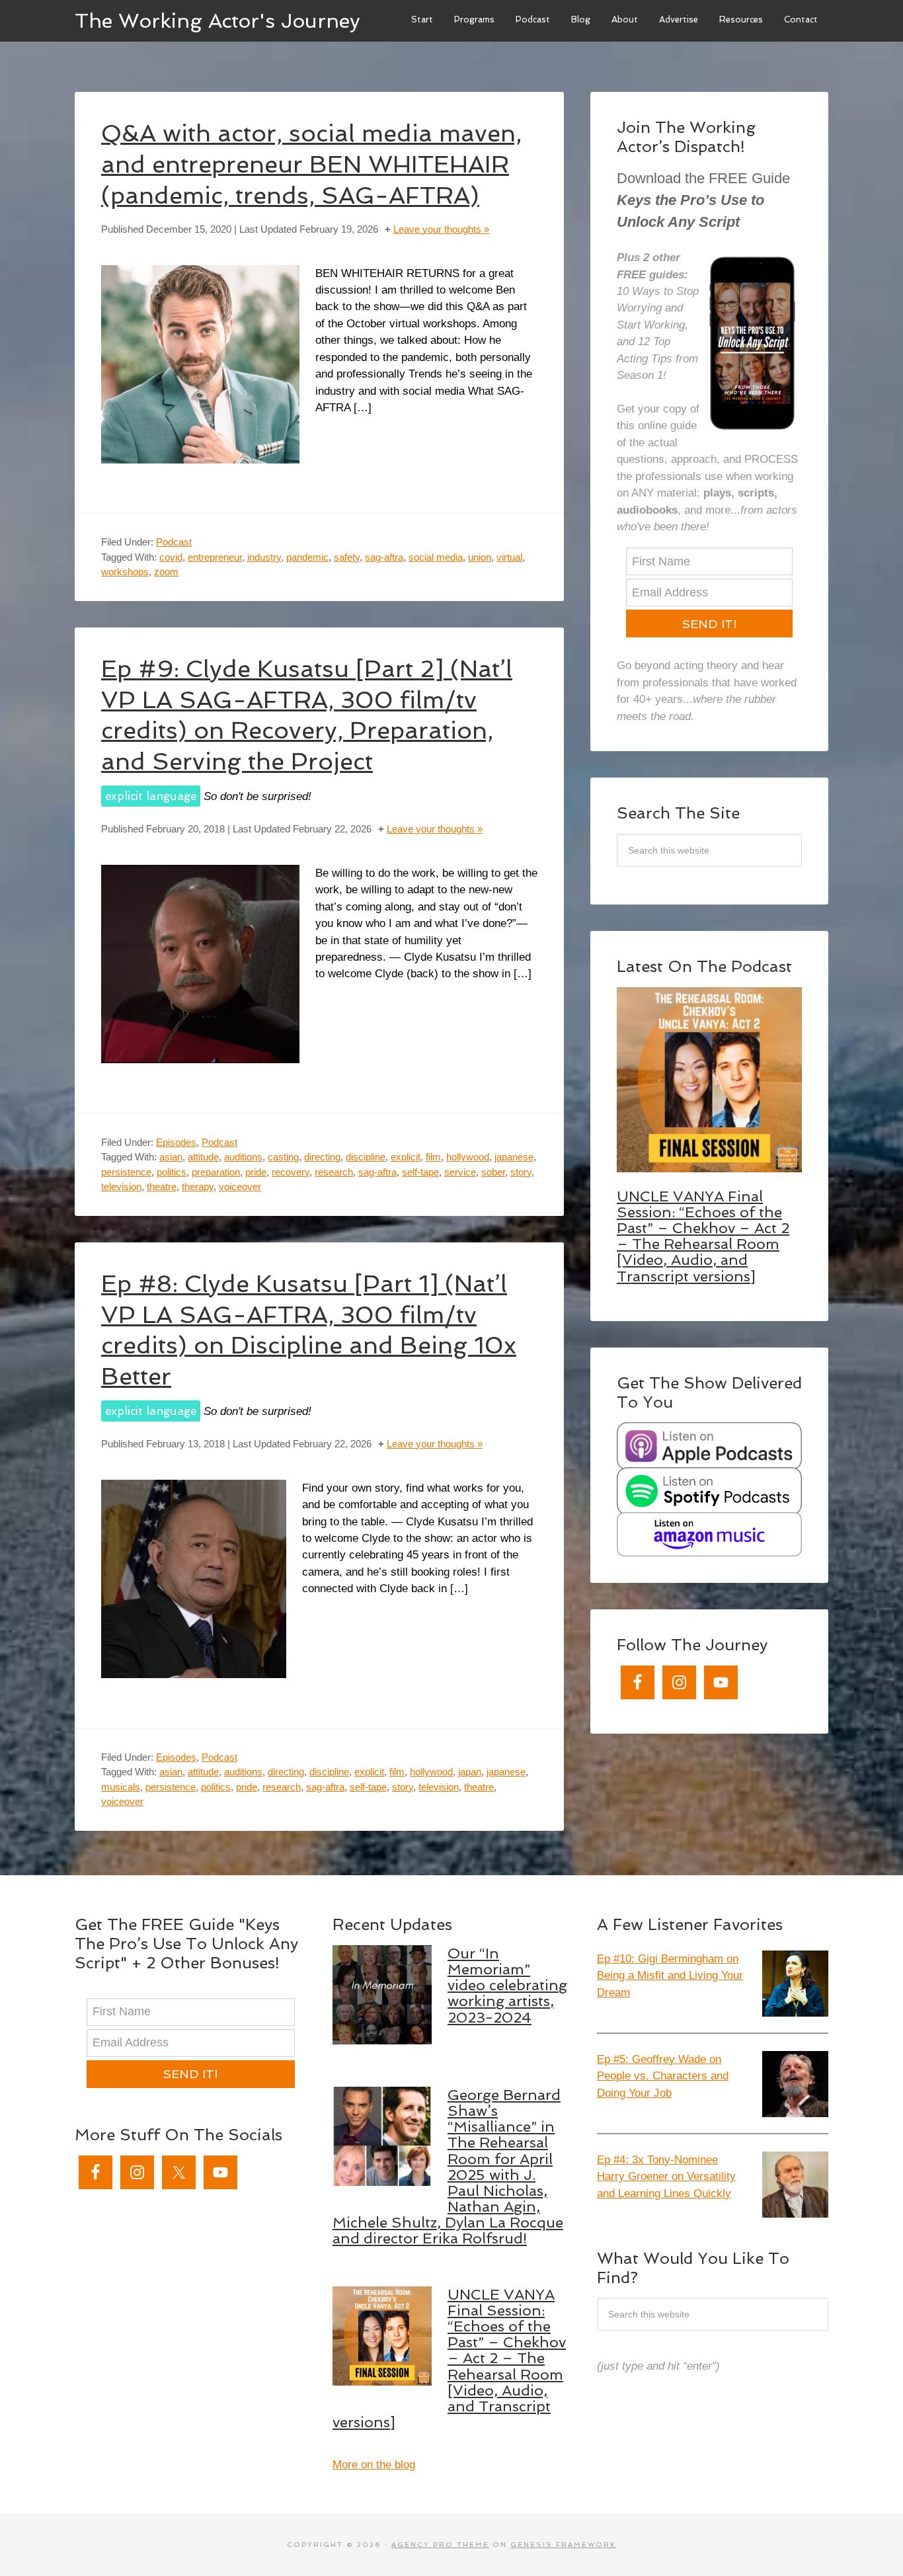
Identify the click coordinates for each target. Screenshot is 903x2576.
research (334, 1172)
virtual (509, 557)
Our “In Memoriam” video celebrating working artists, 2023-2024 (507, 1985)
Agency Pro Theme (440, 2545)
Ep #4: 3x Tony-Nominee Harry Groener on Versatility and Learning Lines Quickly (666, 2177)
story (521, 1172)
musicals (121, 1787)
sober (493, 1172)
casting (283, 1157)
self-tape (420, 1172)
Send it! (710, 624)
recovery (291, 1172)
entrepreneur (215, 557)
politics (172, 1172)
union (480, 557)
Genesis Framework (563, 2545)
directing (322, 1157)
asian (171, 1157)
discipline (366, 1157)
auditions (243, 1157)
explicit (406, 1157)
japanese (514, 1157)
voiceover (240, 1187)
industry (264, 557)
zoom (166, 572)
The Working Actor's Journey (217, 20)
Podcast (174, 542)
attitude (203, 1157)
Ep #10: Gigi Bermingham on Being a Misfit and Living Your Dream (670, 1976)
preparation (216, 1172)
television (121, 1187)
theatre (162, 1187)
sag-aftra (384, 557)
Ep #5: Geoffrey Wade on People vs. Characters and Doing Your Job (663, 2076)
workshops (125, 572)
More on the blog (374, 2465)
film (433, 1157)
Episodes (176, 1142)
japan (470, 1772)
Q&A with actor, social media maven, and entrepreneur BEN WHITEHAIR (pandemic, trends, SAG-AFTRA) (311, 164)
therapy (198, 1187)
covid (171, 557)
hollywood (468, 1157)
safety (347, 557)
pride (256, 1172)
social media (436, 557)
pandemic (307, 557)
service (460, 1172)
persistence (126, 1172)
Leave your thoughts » (441, 229)
